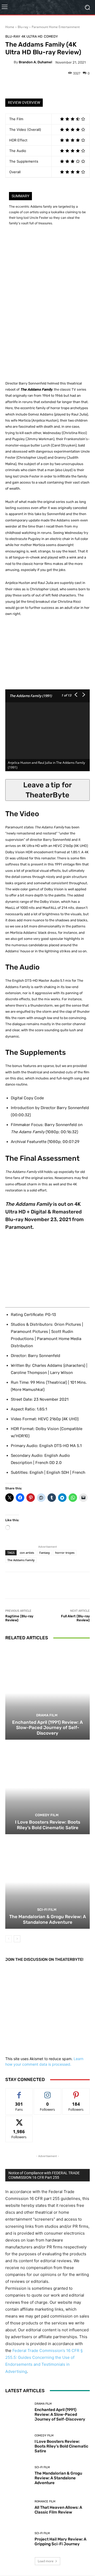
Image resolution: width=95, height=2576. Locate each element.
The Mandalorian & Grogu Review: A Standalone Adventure (48, 1919)
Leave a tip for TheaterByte (47, 790)
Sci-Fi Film (47, 1910)
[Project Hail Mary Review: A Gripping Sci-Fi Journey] (18, 2539)
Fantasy (45, 1553)
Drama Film (47, 1715)
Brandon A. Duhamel (35, 62)
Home (10, 27)
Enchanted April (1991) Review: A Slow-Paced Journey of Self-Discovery (47, 1728)
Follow (48, 2092)
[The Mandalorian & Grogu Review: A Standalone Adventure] (47, 1882)
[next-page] (17, 1939)
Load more (46, 2561)
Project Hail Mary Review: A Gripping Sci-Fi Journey (60, 2542)
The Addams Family (21, 1560)
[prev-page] (9, 1939)
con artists (27, 1553)
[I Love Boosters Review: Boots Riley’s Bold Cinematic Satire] (47, 1788)
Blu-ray (23, 27)
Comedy (51, 36)
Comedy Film (47, 1815)
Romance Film (45, 2501)
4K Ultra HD (32, 36)
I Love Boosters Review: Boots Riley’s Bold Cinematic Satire (48, 1825)
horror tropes (65, 1553)
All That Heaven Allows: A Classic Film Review (58, 2510)
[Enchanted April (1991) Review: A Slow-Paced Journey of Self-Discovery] (47, 1693)
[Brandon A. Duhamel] (9, 62)
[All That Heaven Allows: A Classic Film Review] (18, 2507)
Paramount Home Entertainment (56, 27)
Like (19, 2092)
